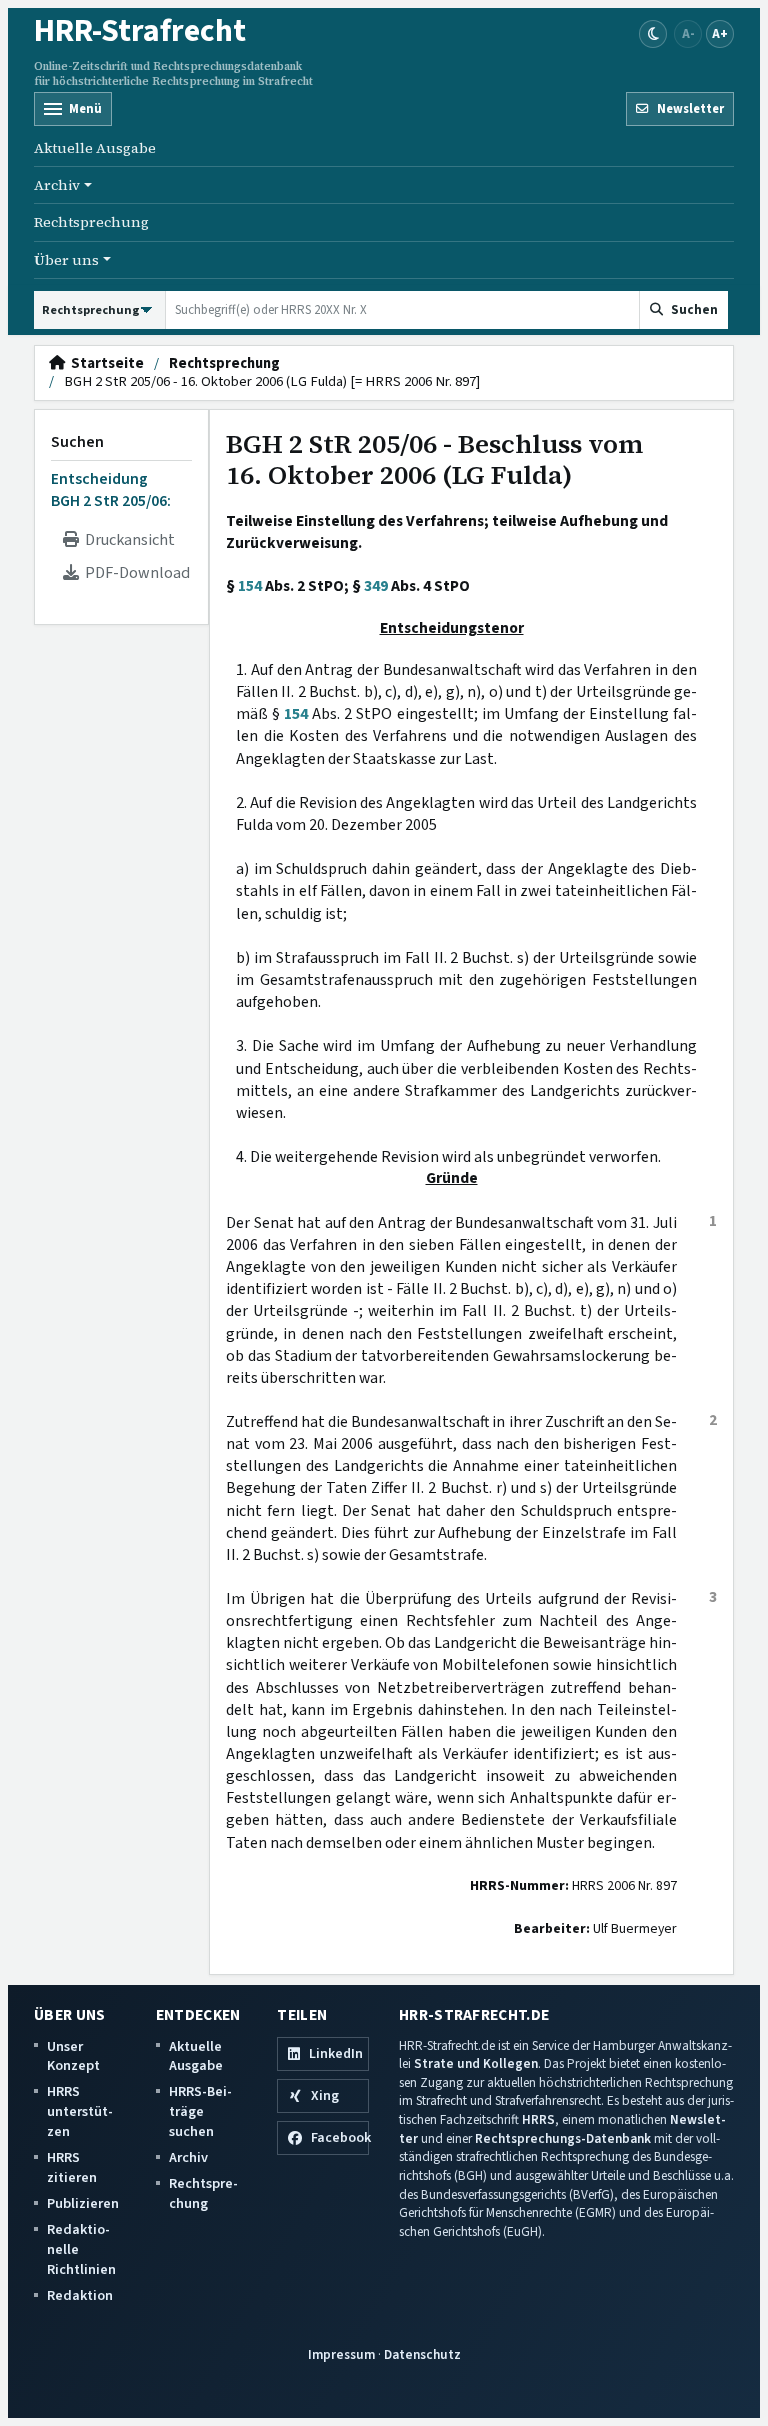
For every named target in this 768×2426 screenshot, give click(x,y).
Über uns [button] (66, 260)
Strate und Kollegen (476, 2063)
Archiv (188, 2157)
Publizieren (83, 2203)
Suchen (77, 442)
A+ (720, 33)
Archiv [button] (57, 185)
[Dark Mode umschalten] (653, 34)
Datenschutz (422, 2354)
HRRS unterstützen (80, 2111)
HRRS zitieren (72, 2167)
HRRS (538, 2119)
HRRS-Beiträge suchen (200, 2111)
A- (688, 33)
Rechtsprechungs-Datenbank (563, 2138)
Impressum (341, 2354)
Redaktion (80, 2295)
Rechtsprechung (91, 222)
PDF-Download (134, 573)
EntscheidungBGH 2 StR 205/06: (111, 490)
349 (376, 586)
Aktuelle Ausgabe (95, 148)
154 (250, 586)
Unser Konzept (73, 2056)
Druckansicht (127, 540)
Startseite (104, 364)
